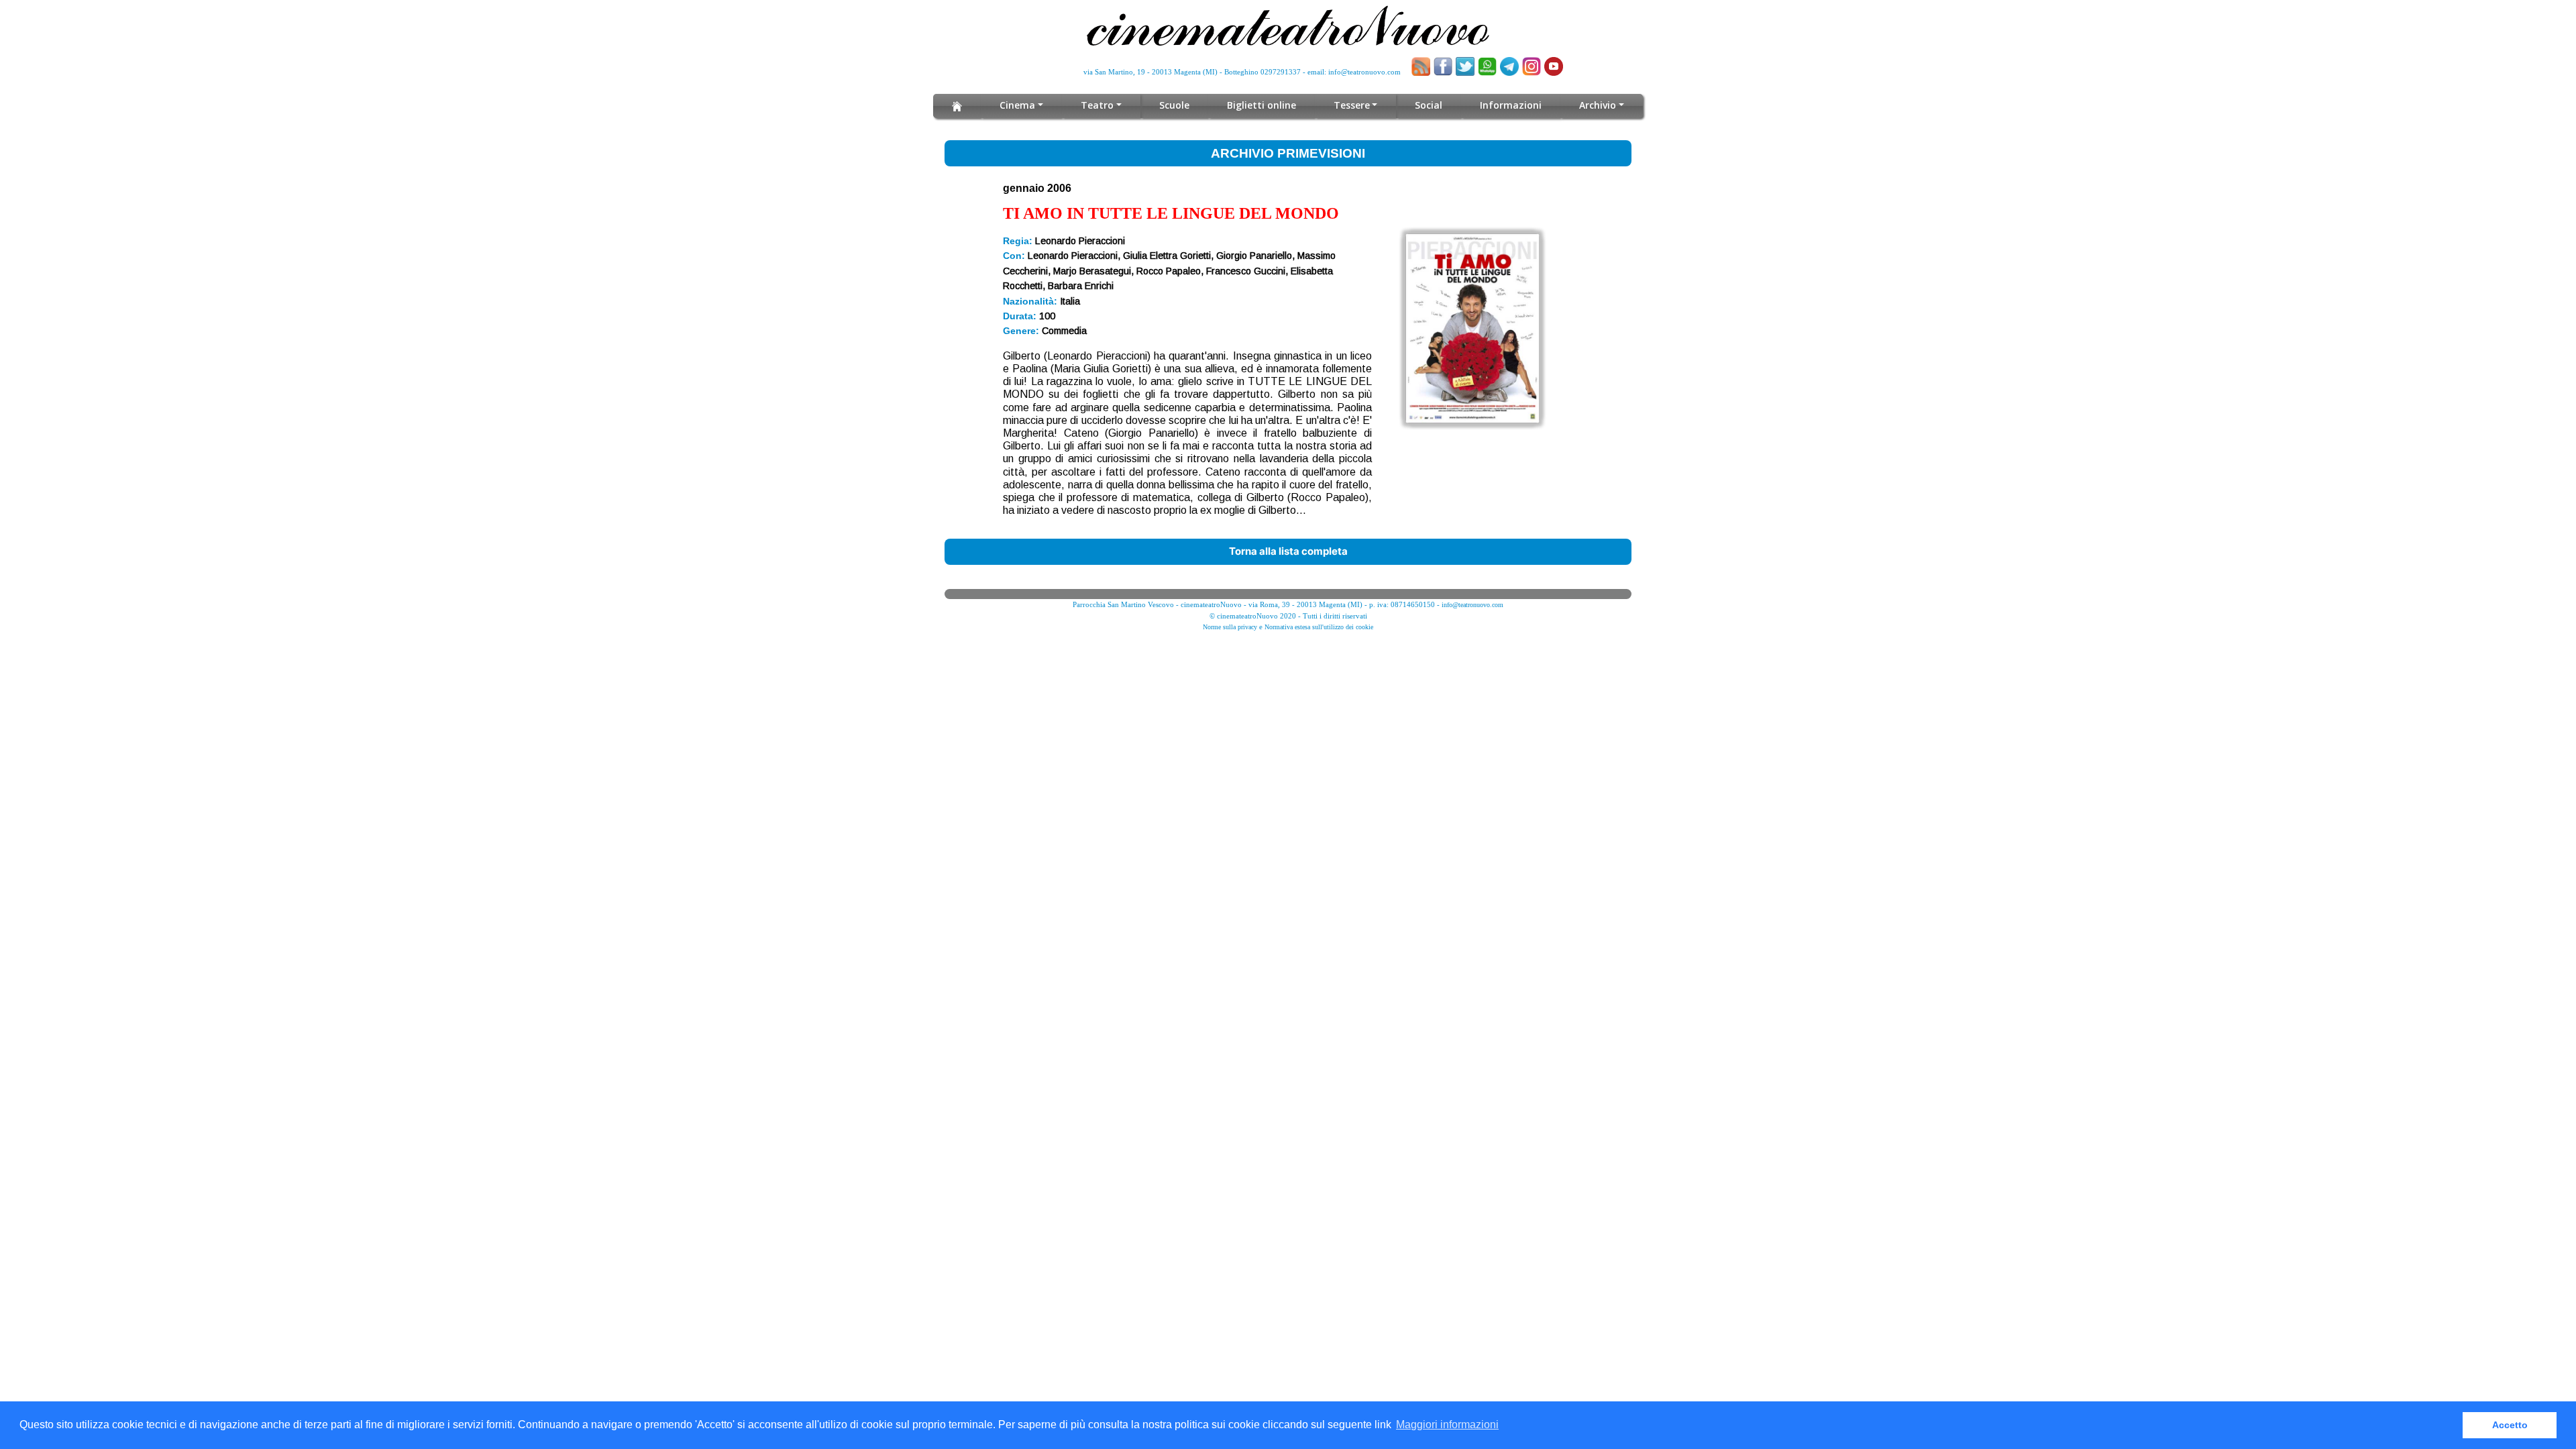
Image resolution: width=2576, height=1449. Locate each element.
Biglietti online (1262, 105)
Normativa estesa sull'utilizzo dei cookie (1319, 627)
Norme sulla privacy (1230, 627)
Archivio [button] (1598, 105)
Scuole (1174, 105)
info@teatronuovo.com (1364, 72)
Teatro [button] (1097, 105)
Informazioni (1511, 105)
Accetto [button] (2510, 1425)
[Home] (957, 106)
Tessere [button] (1352, 105)
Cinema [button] (1017, 105)
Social (1429, 105)
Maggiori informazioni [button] (1447, 1425)
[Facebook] (1443, 66)
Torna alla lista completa (1288, 551)
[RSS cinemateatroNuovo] (1421, 66)
